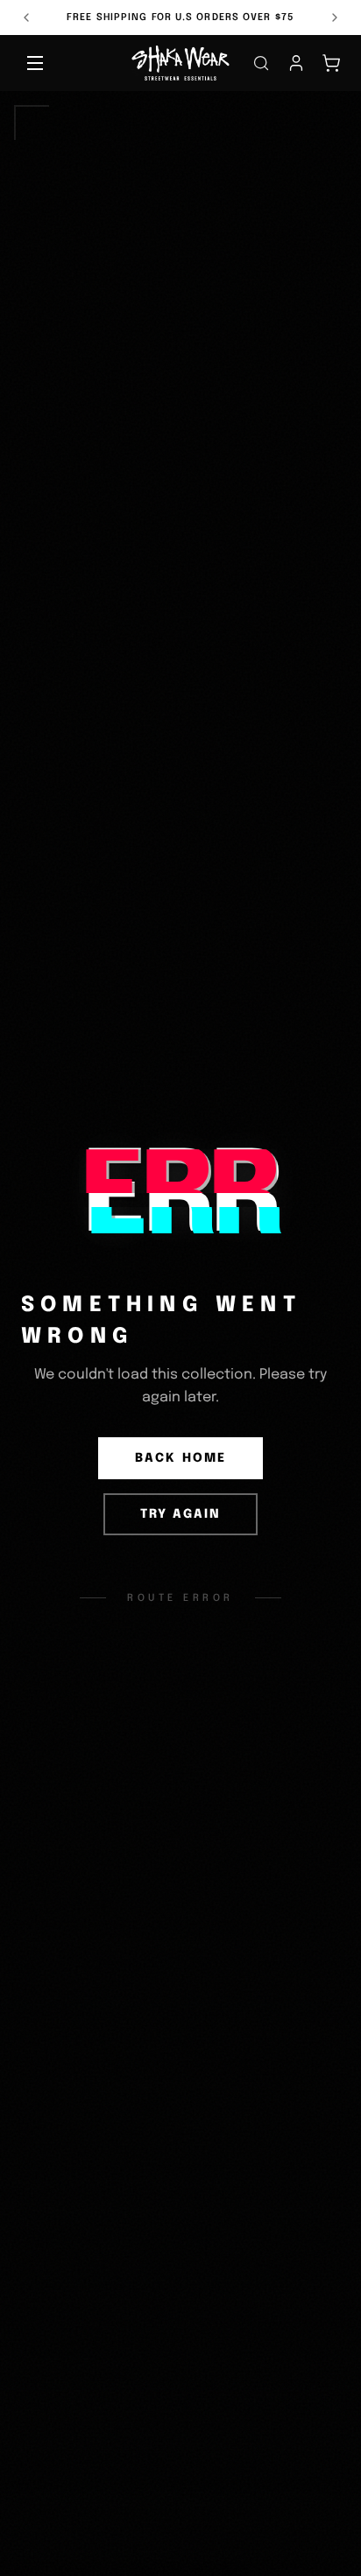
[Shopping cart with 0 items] (331, 63)
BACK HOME (180, 1458)
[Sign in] (296, 63)
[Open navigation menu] (35, 63)
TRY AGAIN (181, 1514)
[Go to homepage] (180, 63)
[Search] (261, 63)
